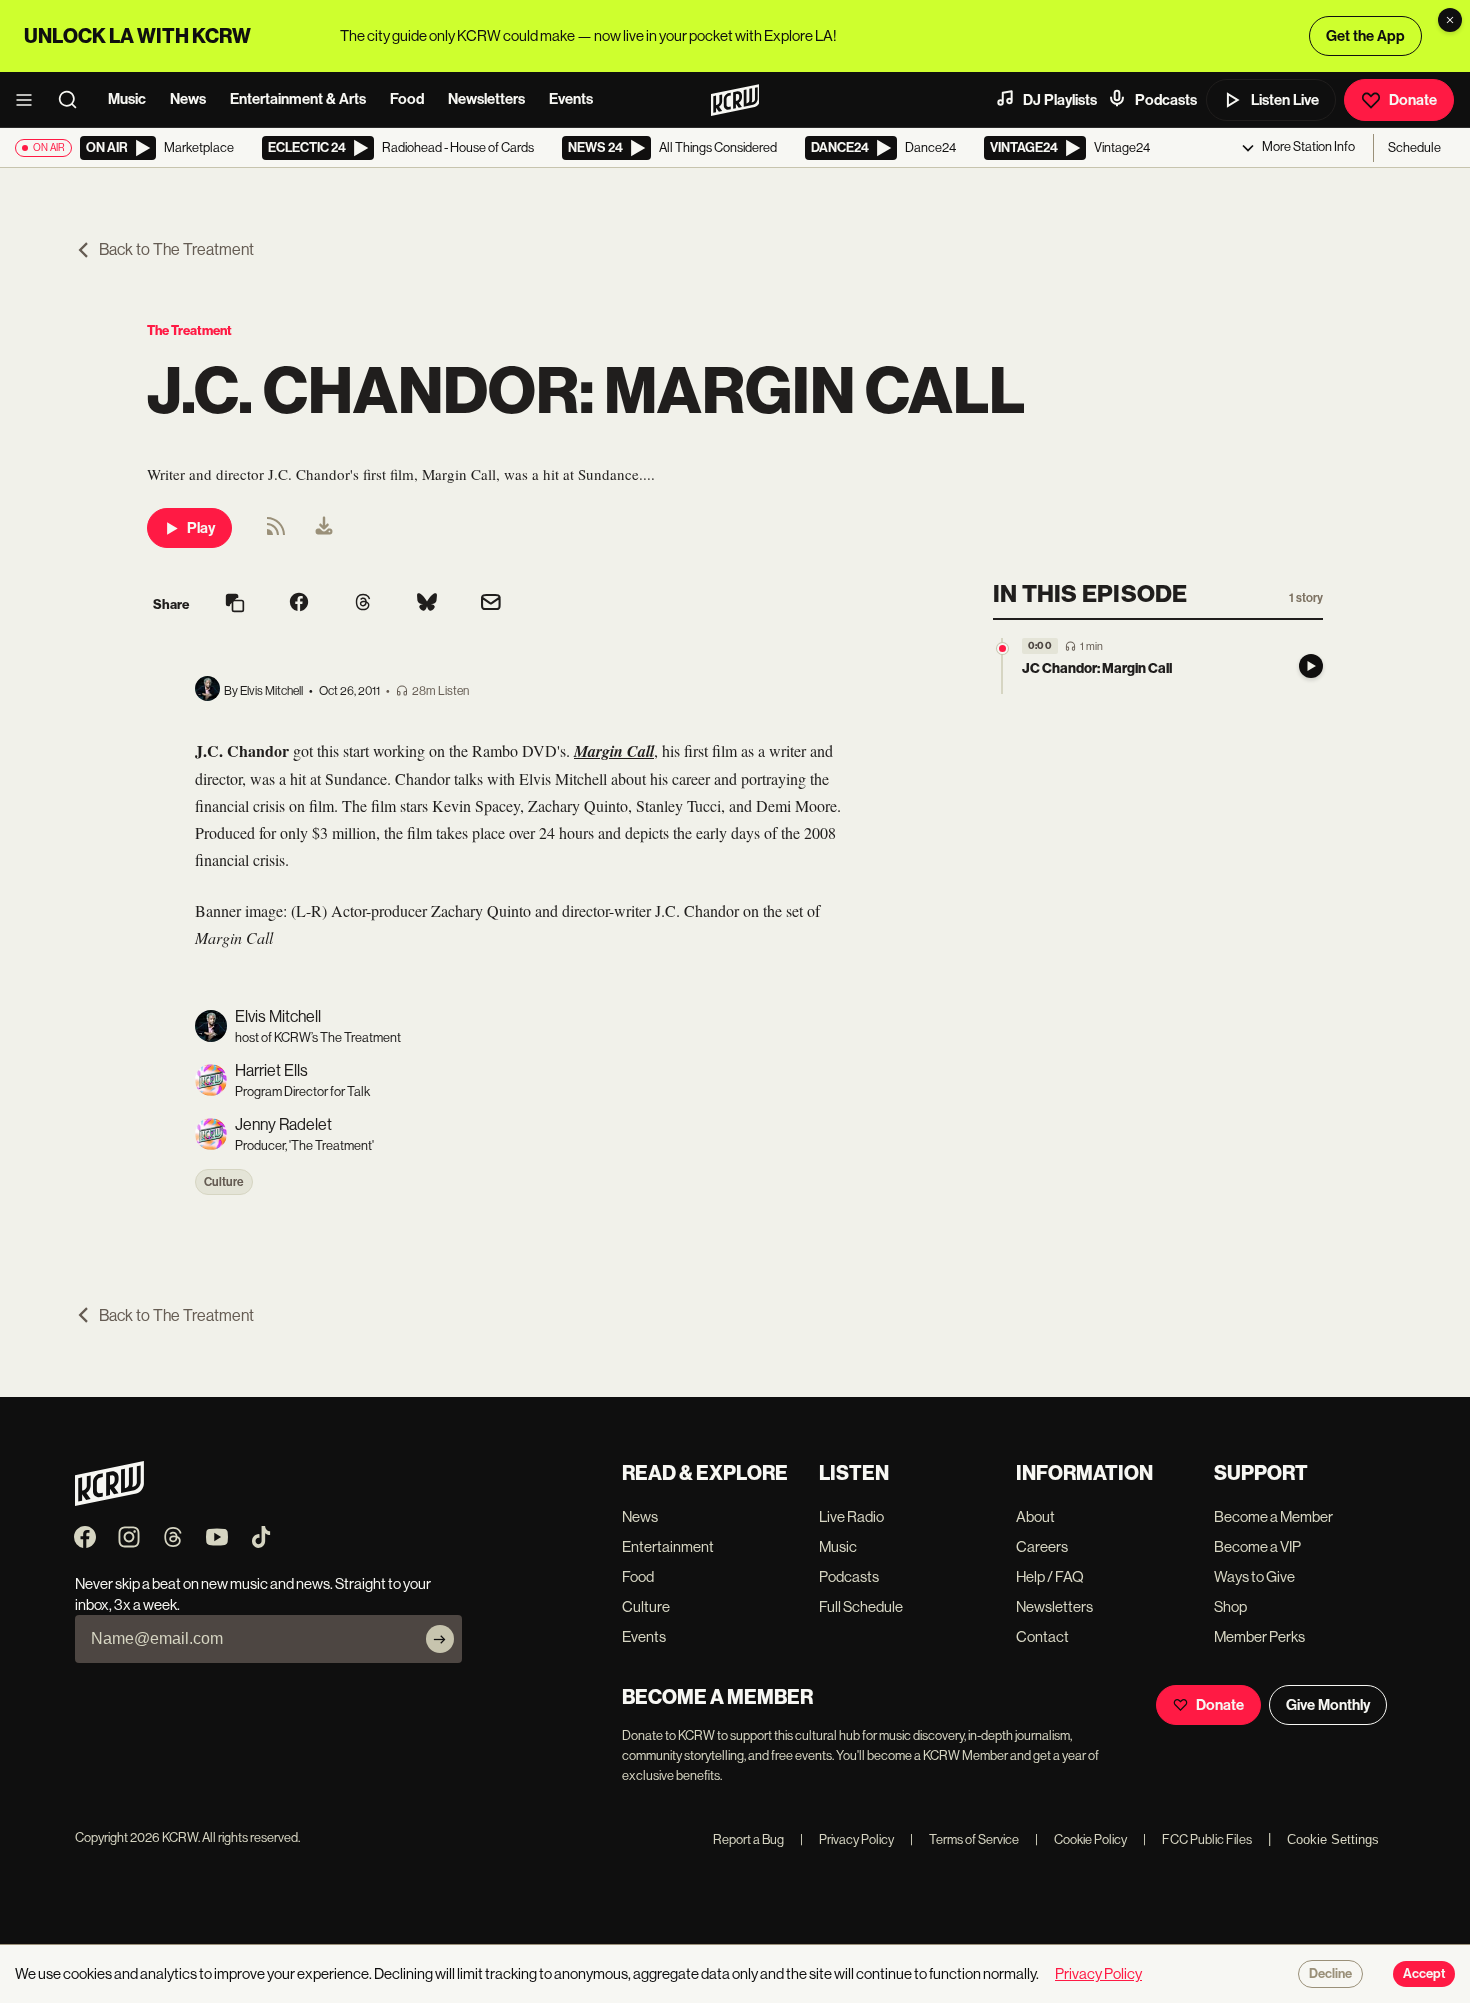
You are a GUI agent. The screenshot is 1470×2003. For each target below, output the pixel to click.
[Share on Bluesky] (427, 604)
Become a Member (1273, 1516)
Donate (1413, 100)
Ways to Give (1254, 1576)
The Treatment (189, 330)
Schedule (1414, 147)
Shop (1230, 1606)
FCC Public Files (1197, 1839)
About (1035, 1516)
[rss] (276, 532)
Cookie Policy (1081, 1839)
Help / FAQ (1050, 1576)
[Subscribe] (440, 1639)
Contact (1042, 1636)
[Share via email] (491, 604)
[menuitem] (324, 528)
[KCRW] (109, 1500)
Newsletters (486, 99)
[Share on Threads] (363, 604)
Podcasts (1166, 100)
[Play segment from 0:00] (1002, 648)
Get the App (1365, 36)
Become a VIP (1257, 1546)
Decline (1330, 1974)
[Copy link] (235, 604)
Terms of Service (964, 1839)
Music (127, 99)
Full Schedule (861, 1606)
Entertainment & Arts (298, 99)
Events (571, 99)
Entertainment (668, 1546)
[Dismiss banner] (1450, 20)
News (188, 99)
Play (201, 528)
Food (407, 99)
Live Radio (851, 1516)
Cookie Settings (1333, 1839)
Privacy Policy (847, 1839)
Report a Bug (748, 1839)
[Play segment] (1311, 666)
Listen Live (1285, 100)
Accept (1424, 1974)
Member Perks (1259, 1636)
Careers (1042, 1546)
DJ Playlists (1060, 100)
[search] (74, 100)
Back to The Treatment (176, 249)
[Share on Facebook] (299, 604)
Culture (224, 1182)
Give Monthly (1328, 1705)
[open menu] (30, 100)
